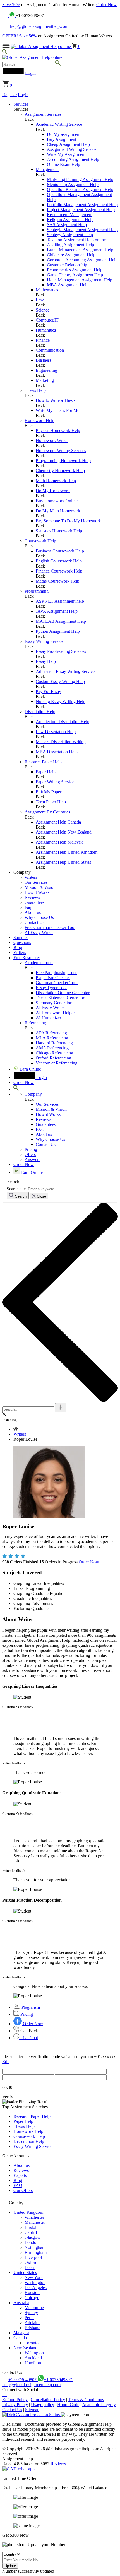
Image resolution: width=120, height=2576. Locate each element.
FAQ (40, 1129)
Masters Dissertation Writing (61, 742)
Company (33, 1094)
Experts (20, 2175)
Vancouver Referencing (57, 1063)
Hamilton (33, 2363)
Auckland (33, 2358)
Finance (43, 340)
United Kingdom (28, 2212)
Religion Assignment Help (70, 220)
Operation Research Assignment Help (80, 189)
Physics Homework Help (58, 430)
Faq (28, 907)
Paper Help (46, 772)
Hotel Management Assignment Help (80, 280)
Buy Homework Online (57, 501)
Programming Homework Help (63, 461)
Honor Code (68, 2405)
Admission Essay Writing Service (65, 671)
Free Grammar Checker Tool (50, 927)
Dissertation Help (40, 712)
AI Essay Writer (39, 932)
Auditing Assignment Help (70, 245)
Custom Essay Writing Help (60, 681)
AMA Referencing (52, 1048)
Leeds (30, 2267)
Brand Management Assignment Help (80, 250)
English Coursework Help (59, 561)
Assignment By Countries (47, 812)
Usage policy (43, 2405)
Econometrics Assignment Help (75, 270)
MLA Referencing (52, 1038)
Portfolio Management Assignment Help (82, 205)
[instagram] (4, 2395)
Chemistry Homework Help (60, 471)
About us (33, 912)
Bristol (30, 2227)
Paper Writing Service (55, 782)
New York (34, 2277)
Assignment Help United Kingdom (67, 852)
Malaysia (21, 2333)
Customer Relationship (67, 265)
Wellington (34, 2353)
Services (21, 104)
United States (25, 2272)
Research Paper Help (43, 762)
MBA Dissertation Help (57, 752)
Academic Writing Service (59, 124)
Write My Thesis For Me (57, 410)
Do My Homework (53, 491)
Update (10, 2566)
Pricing (31, 1149)
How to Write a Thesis (56, 400)
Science (43, 310)
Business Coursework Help (60, 551)
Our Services (36, 882)
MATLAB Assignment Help (61, 621)
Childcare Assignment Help (71, 255)
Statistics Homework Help (59, 531)
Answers (32, 1159)
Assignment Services (43, 114)
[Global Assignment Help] (32, 57)
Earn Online (30, 1069)
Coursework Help (40, 541)
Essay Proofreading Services (61, 651)
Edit (6, 2062)
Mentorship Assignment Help (73, 184)
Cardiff (31, 2232)
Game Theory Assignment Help (75, 275)
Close (41, 1196)
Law (40, 300)
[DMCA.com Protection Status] (32, 2415)
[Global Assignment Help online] (41, 46)
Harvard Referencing (54, 1043)
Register (9, 95)
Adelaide (33, 2323)
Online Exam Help (63, 164)
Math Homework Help (56, 481)
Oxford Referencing (53, 1058)
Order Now (106, 5)
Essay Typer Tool (51, 988)
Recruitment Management (70, 215)
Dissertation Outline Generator (63, 993)
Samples (21, 937)
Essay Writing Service (44, 641)
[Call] (6, 15)
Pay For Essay (48, 691)
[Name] (61, 1408)
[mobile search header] (5, 52)
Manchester (35, 2222)
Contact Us (34, 922)
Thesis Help (35, 390)
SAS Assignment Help (67, 225)
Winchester (34, 2217)
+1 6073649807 (23, 2380)
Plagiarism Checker (53, 978)
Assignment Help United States (63, 862)
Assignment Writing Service (72, 149)
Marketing (45, 380)
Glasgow (33, 2237)
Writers (31, 877)
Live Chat (29, 2038)
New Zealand (25, 2348)
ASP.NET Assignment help (60, 601)
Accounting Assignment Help (73, 159)
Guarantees (34, 902)
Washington (35, 2282)
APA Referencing (51, 1033)
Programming (37, 591)
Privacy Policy (15, 2405)
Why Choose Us (39, 917)
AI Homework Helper (55, 1013)
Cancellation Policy (48, 2400)
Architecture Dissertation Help (63, 722)
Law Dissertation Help (56, 732)
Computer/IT (47, 320)
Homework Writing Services (61, 451)
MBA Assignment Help (68, 285)
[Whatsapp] (12, 15)
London (32, 2242)
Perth (29, 2318)
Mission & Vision (40, 887)
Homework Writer (52, 440)
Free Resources (27, 958)
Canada (20, 2338)
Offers (30, 1154)
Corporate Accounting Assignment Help (82, 260)
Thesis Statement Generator (60, 998)
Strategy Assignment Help (70, 235)
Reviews (32, 897)
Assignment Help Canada (58, 822)
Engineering (46, 370)
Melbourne (34, 2308)
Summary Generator (54, 1003)
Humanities (46, 330)
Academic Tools (39, 963)
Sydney (31, 2313)
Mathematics (47, 290)
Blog (18, 947)
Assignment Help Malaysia (60, 842)
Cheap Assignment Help (68, 144)
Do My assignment (64, 134)
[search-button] (58, 64)
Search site (16, 1189)
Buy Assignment (62, 139)
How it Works (37, 892)
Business (44, 360)
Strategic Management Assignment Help (82, 230)
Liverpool (33, 2257)
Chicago (32, 2298)
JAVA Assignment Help (57, 611)
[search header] (16, 1089)
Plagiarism (30, 2007)
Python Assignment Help (58, 631)
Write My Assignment (66, 154)
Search (20, 1196)
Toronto (32, 2343)
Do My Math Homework (58, 511)
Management (47, 169)
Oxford (31, 2262)
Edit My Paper (49, 792)
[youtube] (6, 2395)
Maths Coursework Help (57, 581)
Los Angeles (36, 2288)
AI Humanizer (48, 1018)
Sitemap (32, 2410)
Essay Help (46, 661)
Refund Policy (15, 2400)
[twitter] (5, 2395)
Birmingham (36, 2252)
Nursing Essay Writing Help (61, 702)
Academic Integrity (99, 2405)
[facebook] (3, 2395)
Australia (21, 2303)
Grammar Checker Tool (57, 983)
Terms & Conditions (86, 2400)
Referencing (35, 1023)
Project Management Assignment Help (81, 210)
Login (23, 95)
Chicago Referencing (54, 1053)
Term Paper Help (51, 802)
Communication (50, 350)
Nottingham (35, 2247)
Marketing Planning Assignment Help (80, 179)
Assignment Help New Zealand (64, 832)
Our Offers (23, 2190)
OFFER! (10, 36)
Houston (32, 2293)
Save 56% (11, 5)
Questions (22, 942)
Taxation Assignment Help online (76, 240)
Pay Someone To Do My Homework (68, 521)
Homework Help (39, 420)
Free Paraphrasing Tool (56, 973)
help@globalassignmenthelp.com (39, 26)
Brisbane (32, 2328)
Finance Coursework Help (59, 571)
